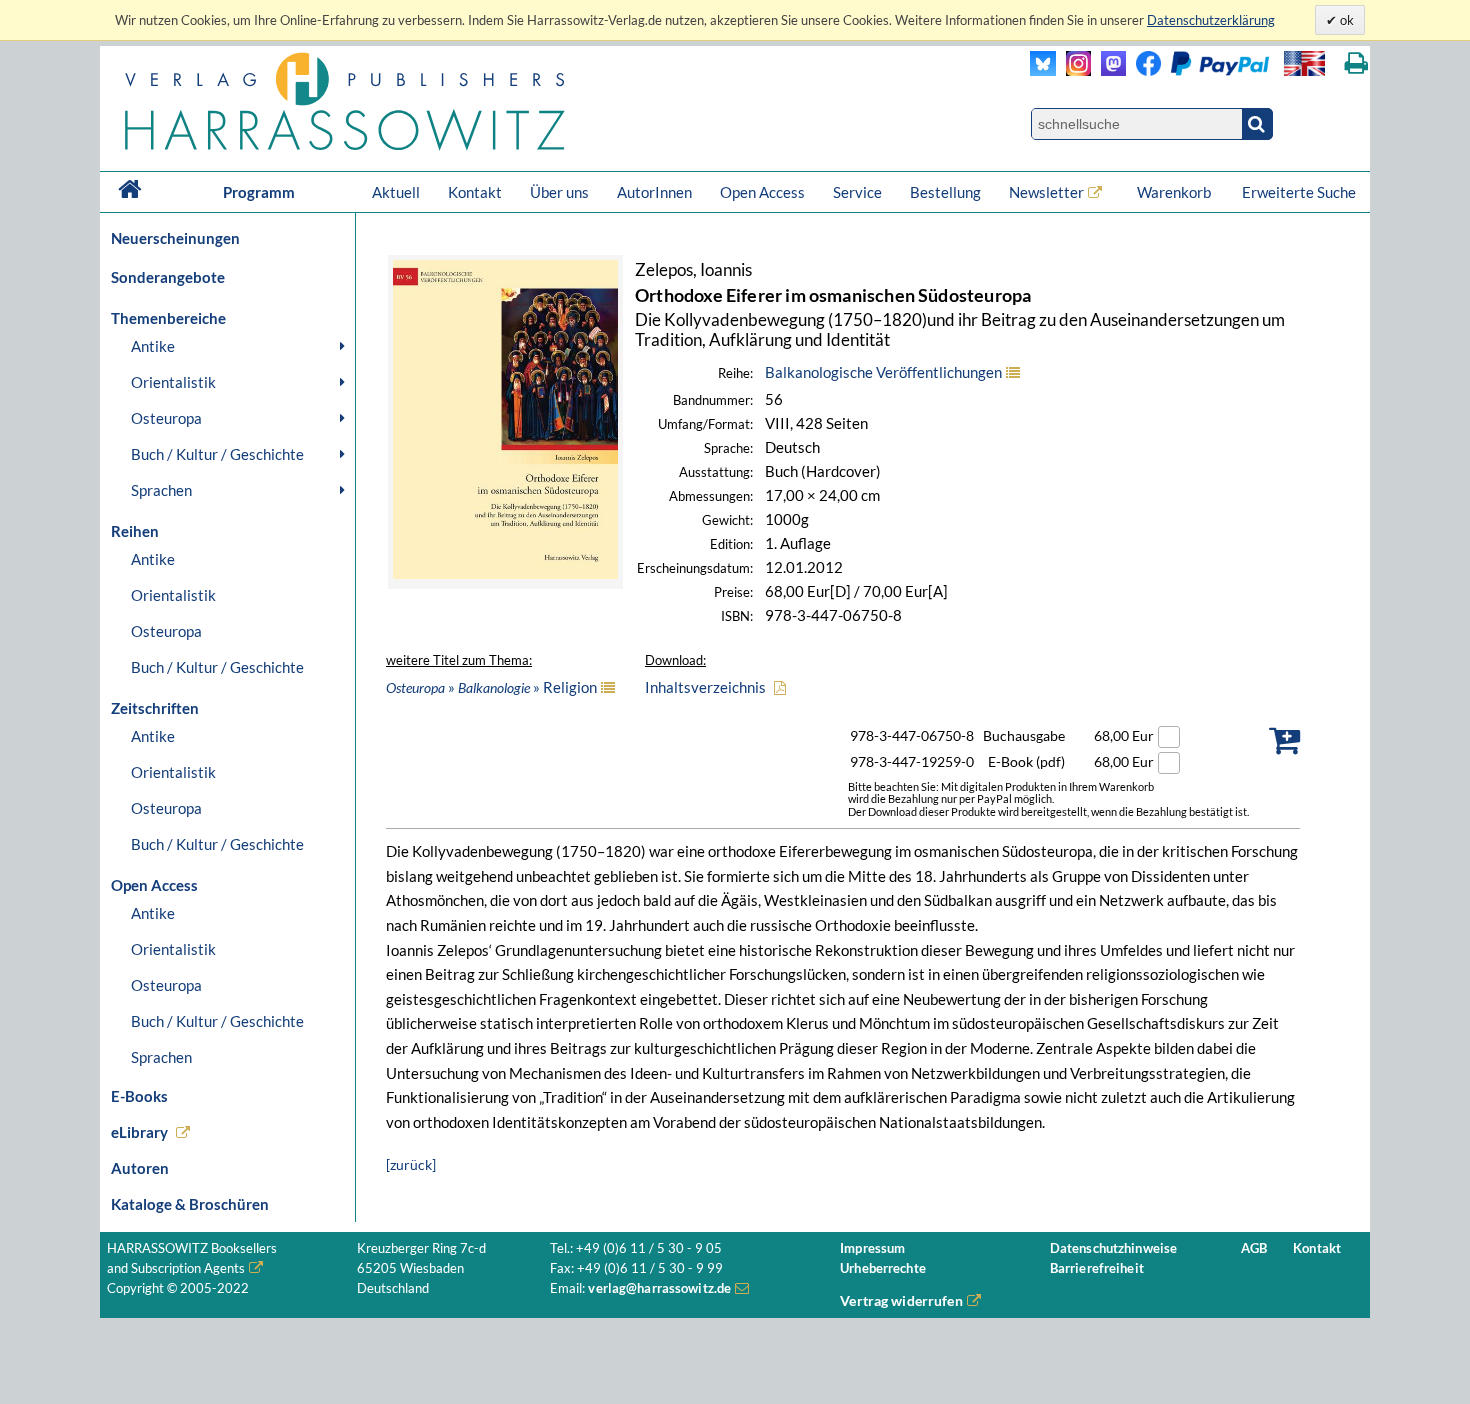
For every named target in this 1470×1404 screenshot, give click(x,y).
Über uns (559, 192)
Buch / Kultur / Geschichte (217, 454)
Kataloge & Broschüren (190, 1204)
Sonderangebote (168, 277)
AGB (1254, 1248)
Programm (259, 192)
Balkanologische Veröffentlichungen (883, 372)
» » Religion (491, 687)
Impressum (872, 1248)
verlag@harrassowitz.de (659, 1288)
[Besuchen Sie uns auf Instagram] (1073, 70)
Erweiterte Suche (1299, 192)
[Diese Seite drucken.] (1356, 63)
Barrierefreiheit (1097, 1268)
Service (857, 192)
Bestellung (945, 192)
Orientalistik (173, 382)
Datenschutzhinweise (1113, 1248)
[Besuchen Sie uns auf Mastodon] (1108, 70)
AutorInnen (654, 192)
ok (1345, 20)
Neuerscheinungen (175, 238)
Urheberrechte (883, 1268)
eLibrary (139, 1132)
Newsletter (1046, 192)
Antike (153, 346)
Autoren (140, 1168)
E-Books (139, 1096)
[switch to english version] (1304, 63)
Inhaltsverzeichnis (705, 687)
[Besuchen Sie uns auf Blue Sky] (1043, 70)
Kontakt (475, 192)
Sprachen (161, 490)
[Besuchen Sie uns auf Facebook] (1143, 70)
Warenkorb (1175, 192)
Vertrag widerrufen (901, 1300)
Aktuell (396, 192)
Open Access (762, 192)
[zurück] (411, 1164)
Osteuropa (166, 418)
